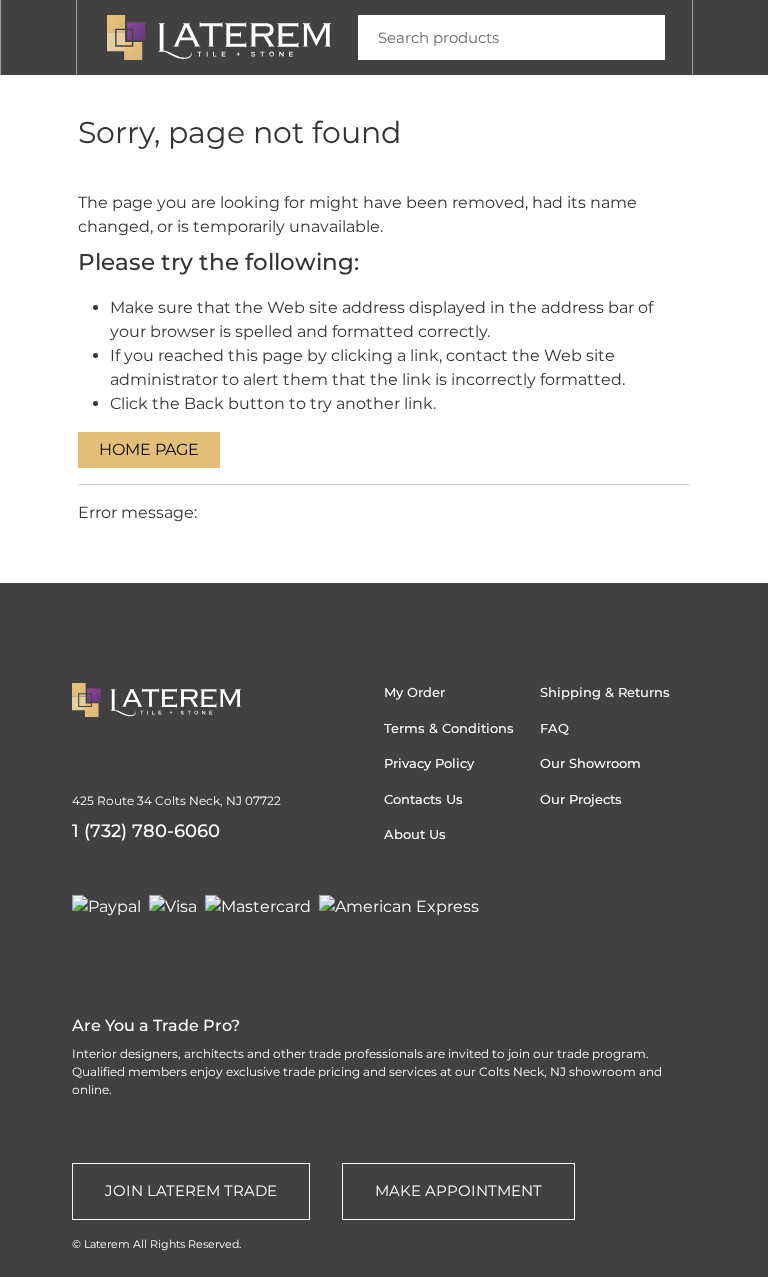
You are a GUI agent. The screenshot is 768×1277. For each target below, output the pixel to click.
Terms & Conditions (449, 728)
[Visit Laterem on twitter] (121, 955)
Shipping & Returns (605, 692)
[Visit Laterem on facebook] (197, 955)
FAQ (554, 728)
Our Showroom (590, 763)
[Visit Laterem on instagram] (83, 955)
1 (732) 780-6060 (146, 831)
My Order (414, 692)
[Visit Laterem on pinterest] (159, 955)
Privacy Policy (429, 763)
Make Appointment (458, 1190)
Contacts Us (423, 799)
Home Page (149, 449)
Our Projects (581, 799)
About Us (415, 834)
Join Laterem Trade (191, 1190)
